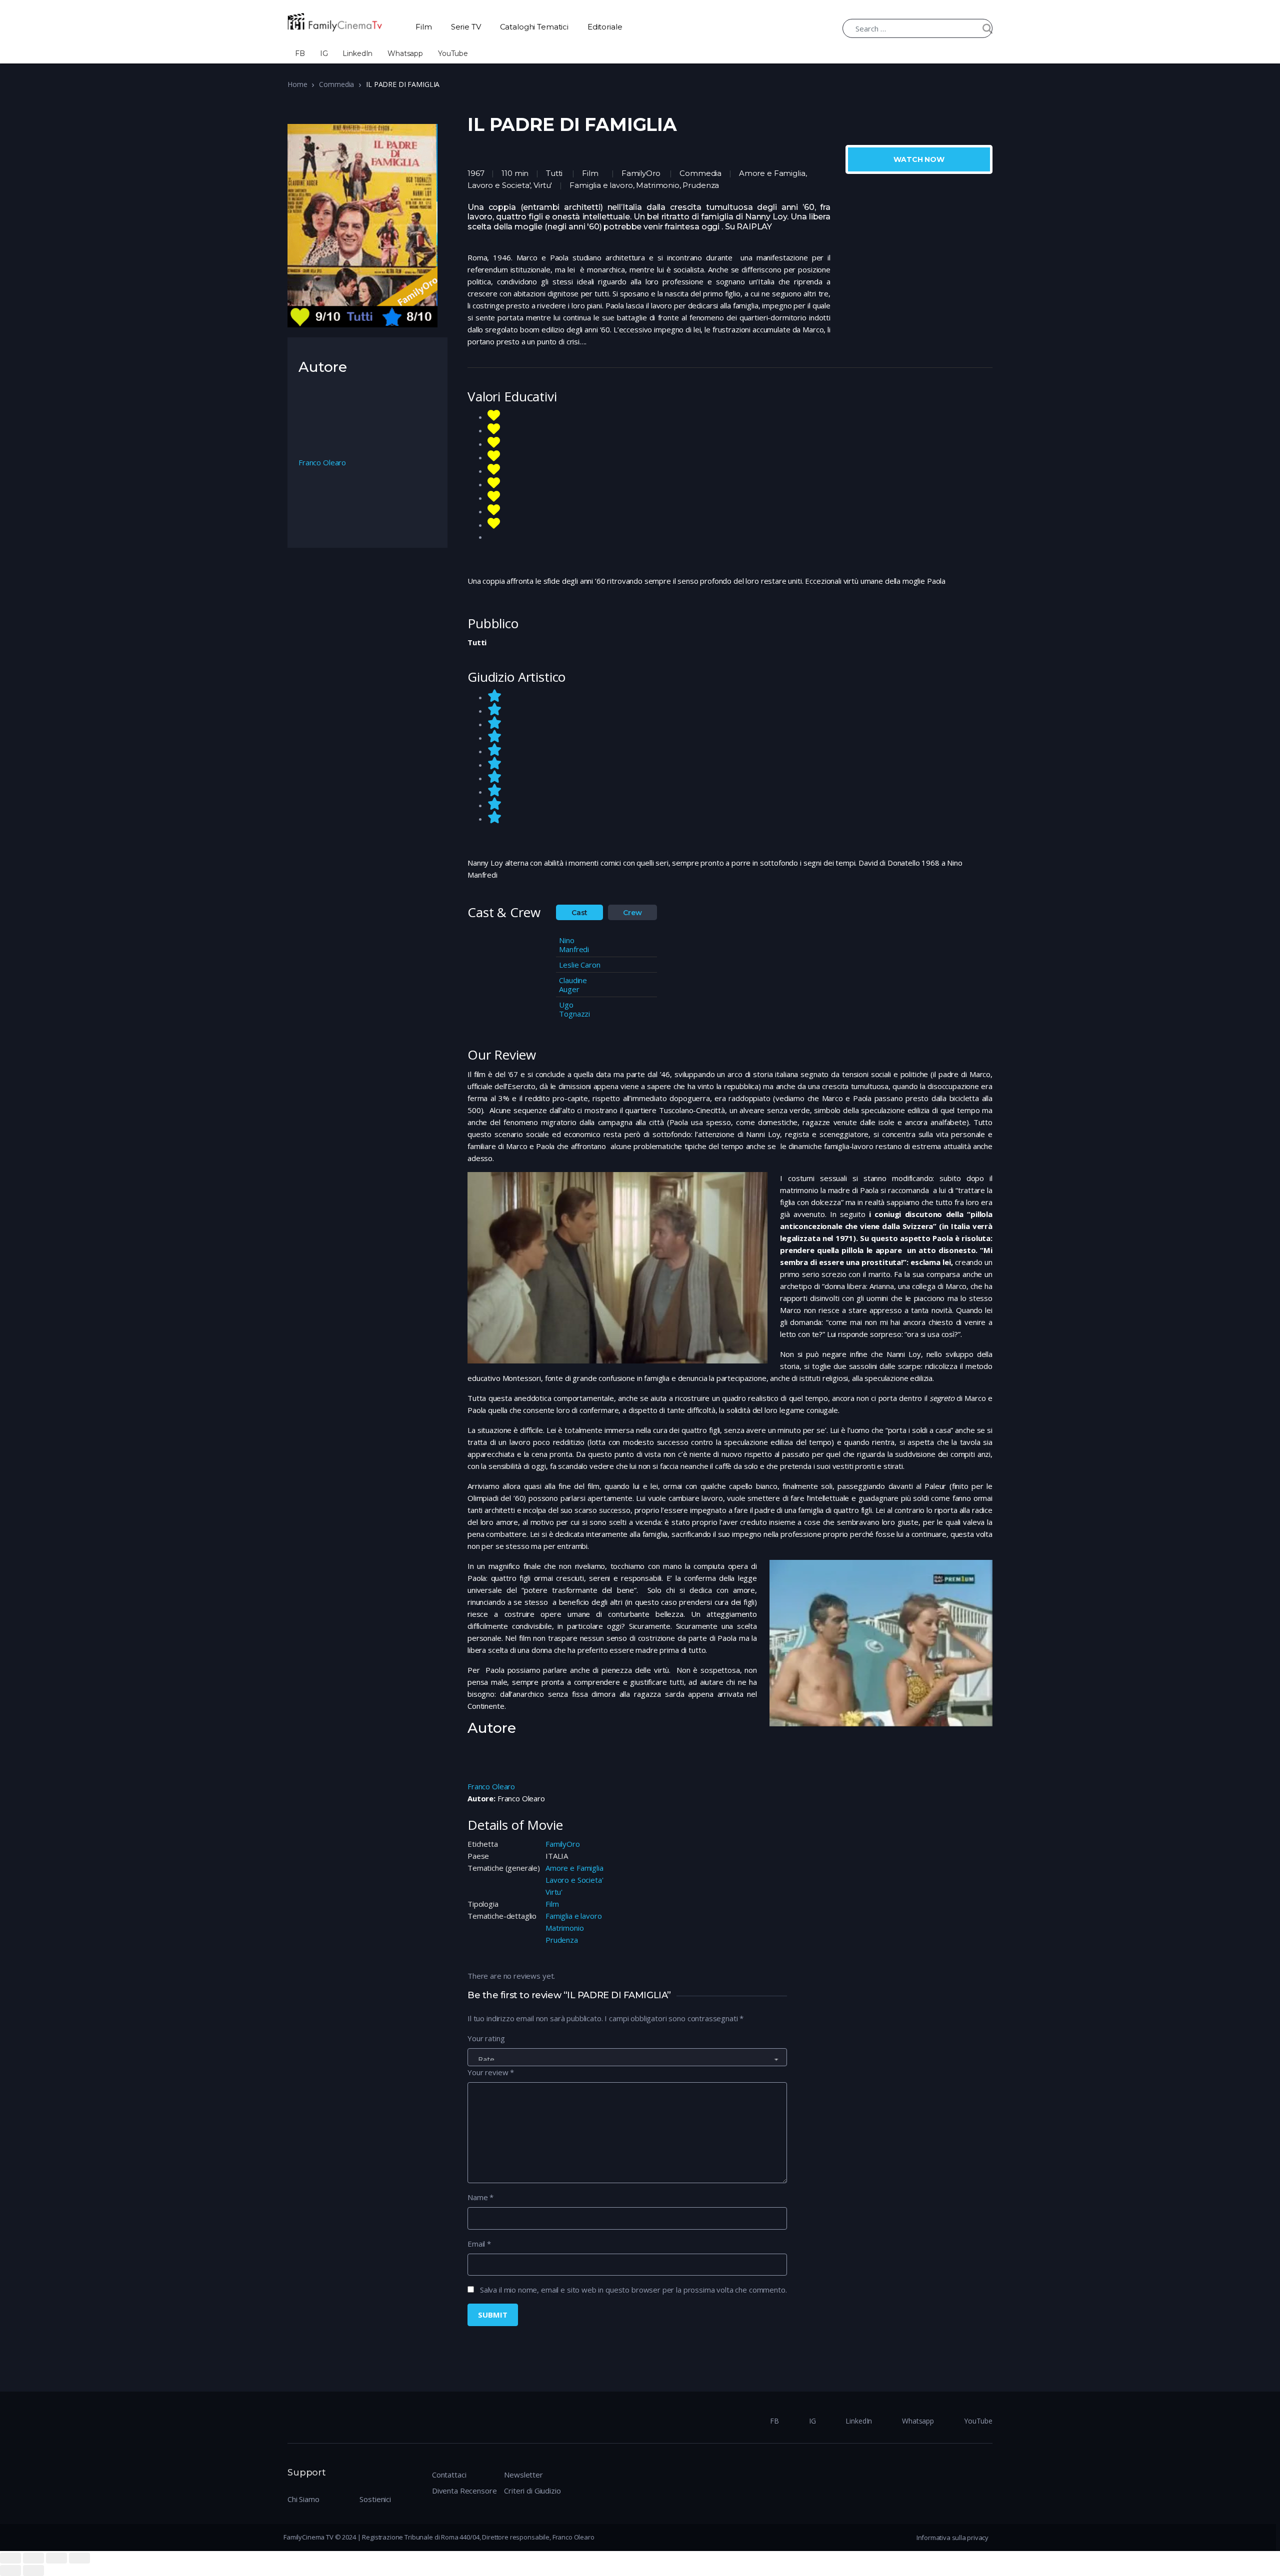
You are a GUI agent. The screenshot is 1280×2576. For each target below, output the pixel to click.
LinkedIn (357, 53)
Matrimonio (565, 1928)
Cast (579, 913)
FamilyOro (641, 173)
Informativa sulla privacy (952, 2538)
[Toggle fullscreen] (56, 2558)
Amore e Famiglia (574, 1868)
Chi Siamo (303, 2499)
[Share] (33, 2558)
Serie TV (466, 27)
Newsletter (523, 2475)
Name (480, 2197)
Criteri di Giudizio (532, 2491)
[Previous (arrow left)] (10, 2571)
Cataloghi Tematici (534, 27)
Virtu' (554, 1892)
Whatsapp (405, 53)
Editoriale (605, 27)
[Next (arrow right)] (33, 2571)
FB (300, 53)
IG (324, 53)
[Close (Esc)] (10, 2558)
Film (423, 27)
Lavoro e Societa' (574, 1880)
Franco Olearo (491, 1786)
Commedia (336, 84)
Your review (491, 2072)
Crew (632, 913)
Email (479, 2244)
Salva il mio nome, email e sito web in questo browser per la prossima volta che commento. (633, 2290)
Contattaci (449, 2475)
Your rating (486, 2038)
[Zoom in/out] (79, 2558)
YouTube (453, 53)
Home (297, 84)
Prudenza (562, 1940)
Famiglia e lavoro (573, 1916)
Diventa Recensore (464, 2491)
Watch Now (919, 159)
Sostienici (375, 2499)
